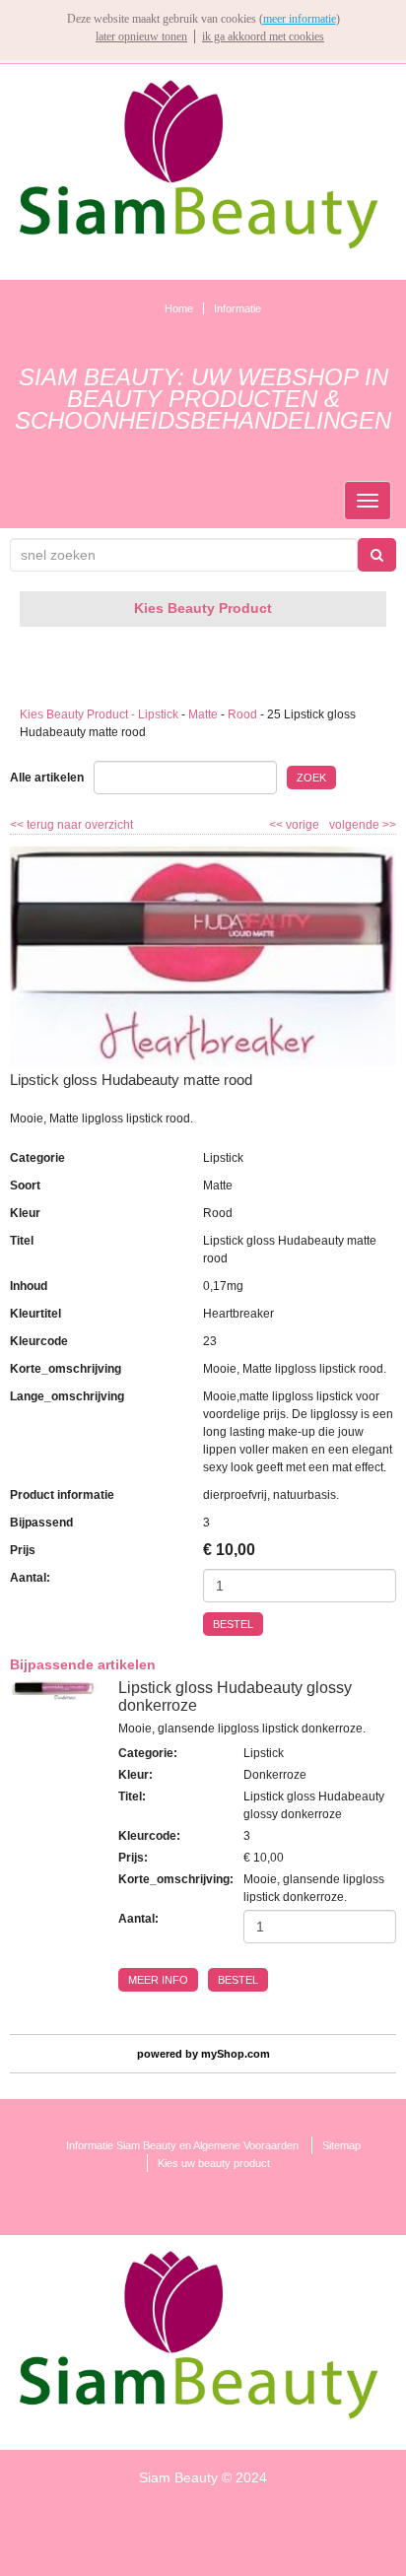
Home (179, 308)
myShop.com (236, 2054)
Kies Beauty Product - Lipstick (99, 714)
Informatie (237, 308)
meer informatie (300, 19)
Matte (203, 714)
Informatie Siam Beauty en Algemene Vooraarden (182, 2145)
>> (388, 825)
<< (277, 825)
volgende (363, 825)
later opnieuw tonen (141, 36)
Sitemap (341, 2145)
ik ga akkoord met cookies (263, 36)
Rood (242, 714)
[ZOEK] (377, 555)
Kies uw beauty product (214, 2163)
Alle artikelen (47, 778)
